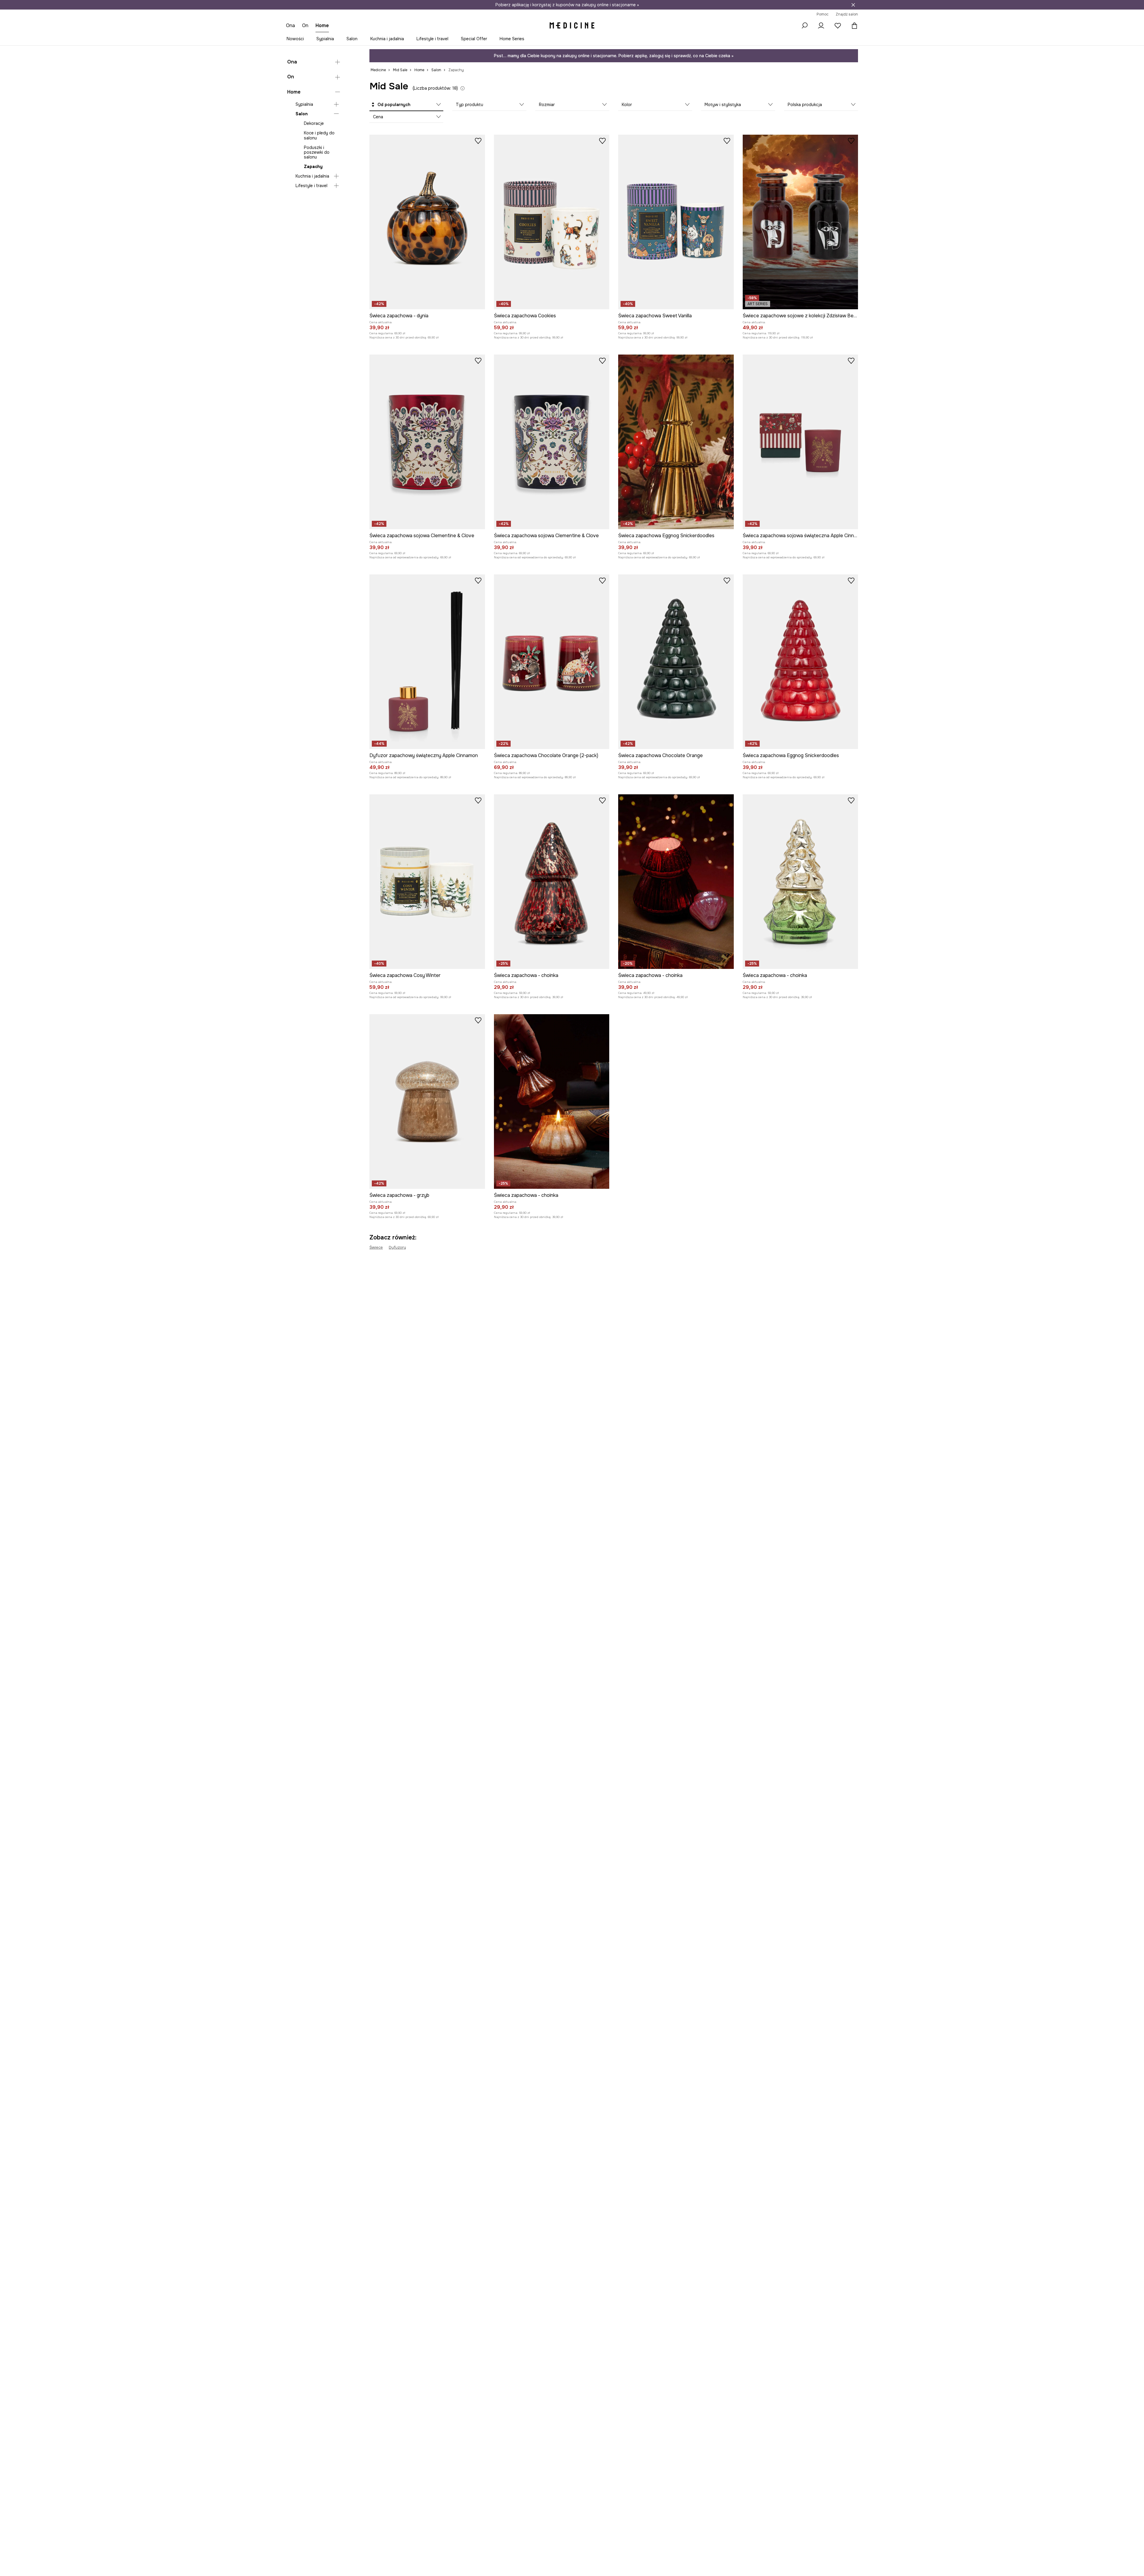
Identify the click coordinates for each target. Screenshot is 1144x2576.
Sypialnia (325, 39)
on (305, 25)
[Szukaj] (804, 26)
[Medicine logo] (572, 26)
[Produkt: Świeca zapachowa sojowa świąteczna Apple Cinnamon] (801, 442)
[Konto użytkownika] (821, 26)
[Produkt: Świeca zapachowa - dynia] (427, 222)
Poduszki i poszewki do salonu (317, 152)
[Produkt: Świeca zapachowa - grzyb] (427, 1101)
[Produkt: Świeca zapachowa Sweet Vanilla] (676, 222)
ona (290, 25)
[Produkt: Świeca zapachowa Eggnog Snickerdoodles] (676, 442)
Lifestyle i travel (432, 39)
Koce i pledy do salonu (319, 135)
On (291, 77)
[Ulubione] (838, 26)
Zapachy (313, 167)
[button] (406, 105)
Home (294, 92)
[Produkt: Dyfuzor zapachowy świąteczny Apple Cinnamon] (427, 662)
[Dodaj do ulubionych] (478, 141)
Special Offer (474, 39)
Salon (352, 39)
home (322, 25)
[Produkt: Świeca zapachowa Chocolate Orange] (676, 662)
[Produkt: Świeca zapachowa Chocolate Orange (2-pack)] (552, 662)
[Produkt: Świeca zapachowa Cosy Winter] (427, 882)
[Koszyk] (853, 26)
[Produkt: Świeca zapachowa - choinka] (552, 882)
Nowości (295, 39)
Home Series (512, 39)
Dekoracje (314, 123)
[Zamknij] (853, 5)
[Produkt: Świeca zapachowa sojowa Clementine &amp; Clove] (427, 442)
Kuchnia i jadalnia (387, 39)
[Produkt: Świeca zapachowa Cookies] (552, 222)
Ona (292, 62)
